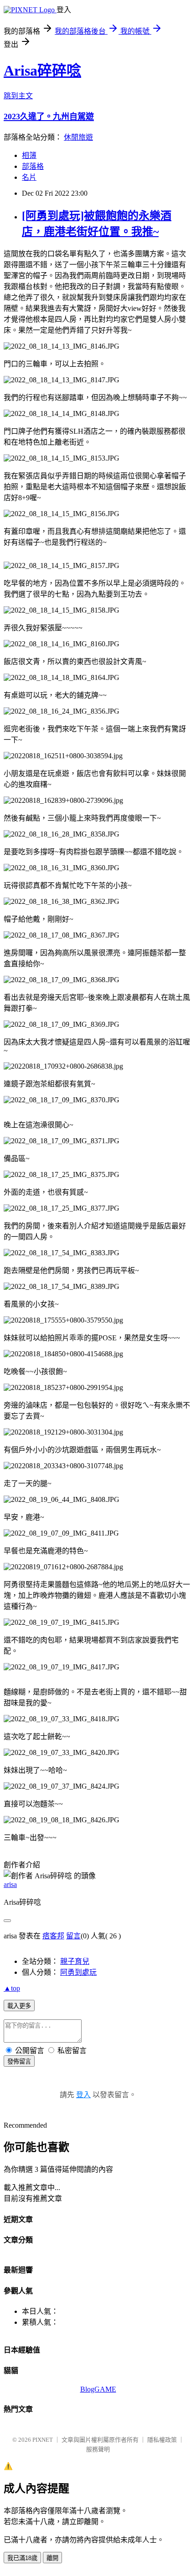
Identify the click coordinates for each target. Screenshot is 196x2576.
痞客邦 (53, 1936)
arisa (10, 1884)
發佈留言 (19, 2061)
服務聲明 (98, 2449)
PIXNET (43, 2440)
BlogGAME (98, 2389)
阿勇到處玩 (78, 1972)
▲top (12, 1988)
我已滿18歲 (22, 2558)
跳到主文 (18, 96)
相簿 (29, 155)
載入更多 (19, 2006)
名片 (29, 177)
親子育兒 (75, 1961)
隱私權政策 (162, 2440)
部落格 (33, 166)
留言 (73, 1936)
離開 (52, 2558)
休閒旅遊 (78, 137)
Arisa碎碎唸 (42, 71)
